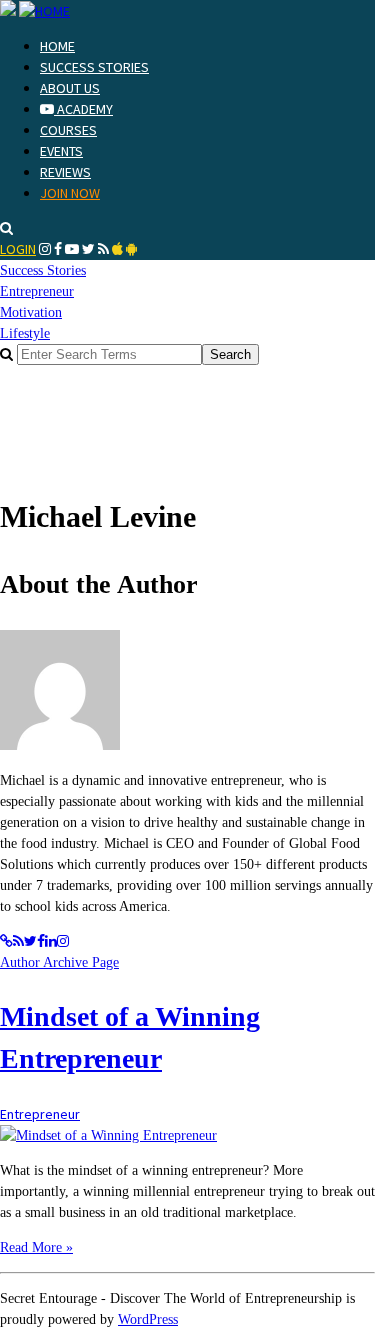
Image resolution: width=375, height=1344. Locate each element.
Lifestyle (25, 333)
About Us (70, 88)
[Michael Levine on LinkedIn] (51, 941)
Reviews (65, 172)
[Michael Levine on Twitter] (30, 941)
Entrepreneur (37, 291)
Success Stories (94, 67)
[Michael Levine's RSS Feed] (18, 941)
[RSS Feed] (103, 249)
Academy (83, 109)
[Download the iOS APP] (117, 249)
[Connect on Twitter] (88, 249)
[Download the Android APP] (131, 249)
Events (61, 151)
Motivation (31, 312)
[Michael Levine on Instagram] (63, 941)
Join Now (70, 193)
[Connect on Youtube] (72, 249)
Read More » (36, 1247)
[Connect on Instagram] (45, 249)
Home (57, 46)
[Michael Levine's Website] (6, 941)
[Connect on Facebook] (58, 249)
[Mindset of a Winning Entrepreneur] (108, 1135)
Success (43, 270)
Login (18, 249)
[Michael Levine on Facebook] (41, 941)
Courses (68, 130)
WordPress (148, 1319)
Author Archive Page (59, 962)
